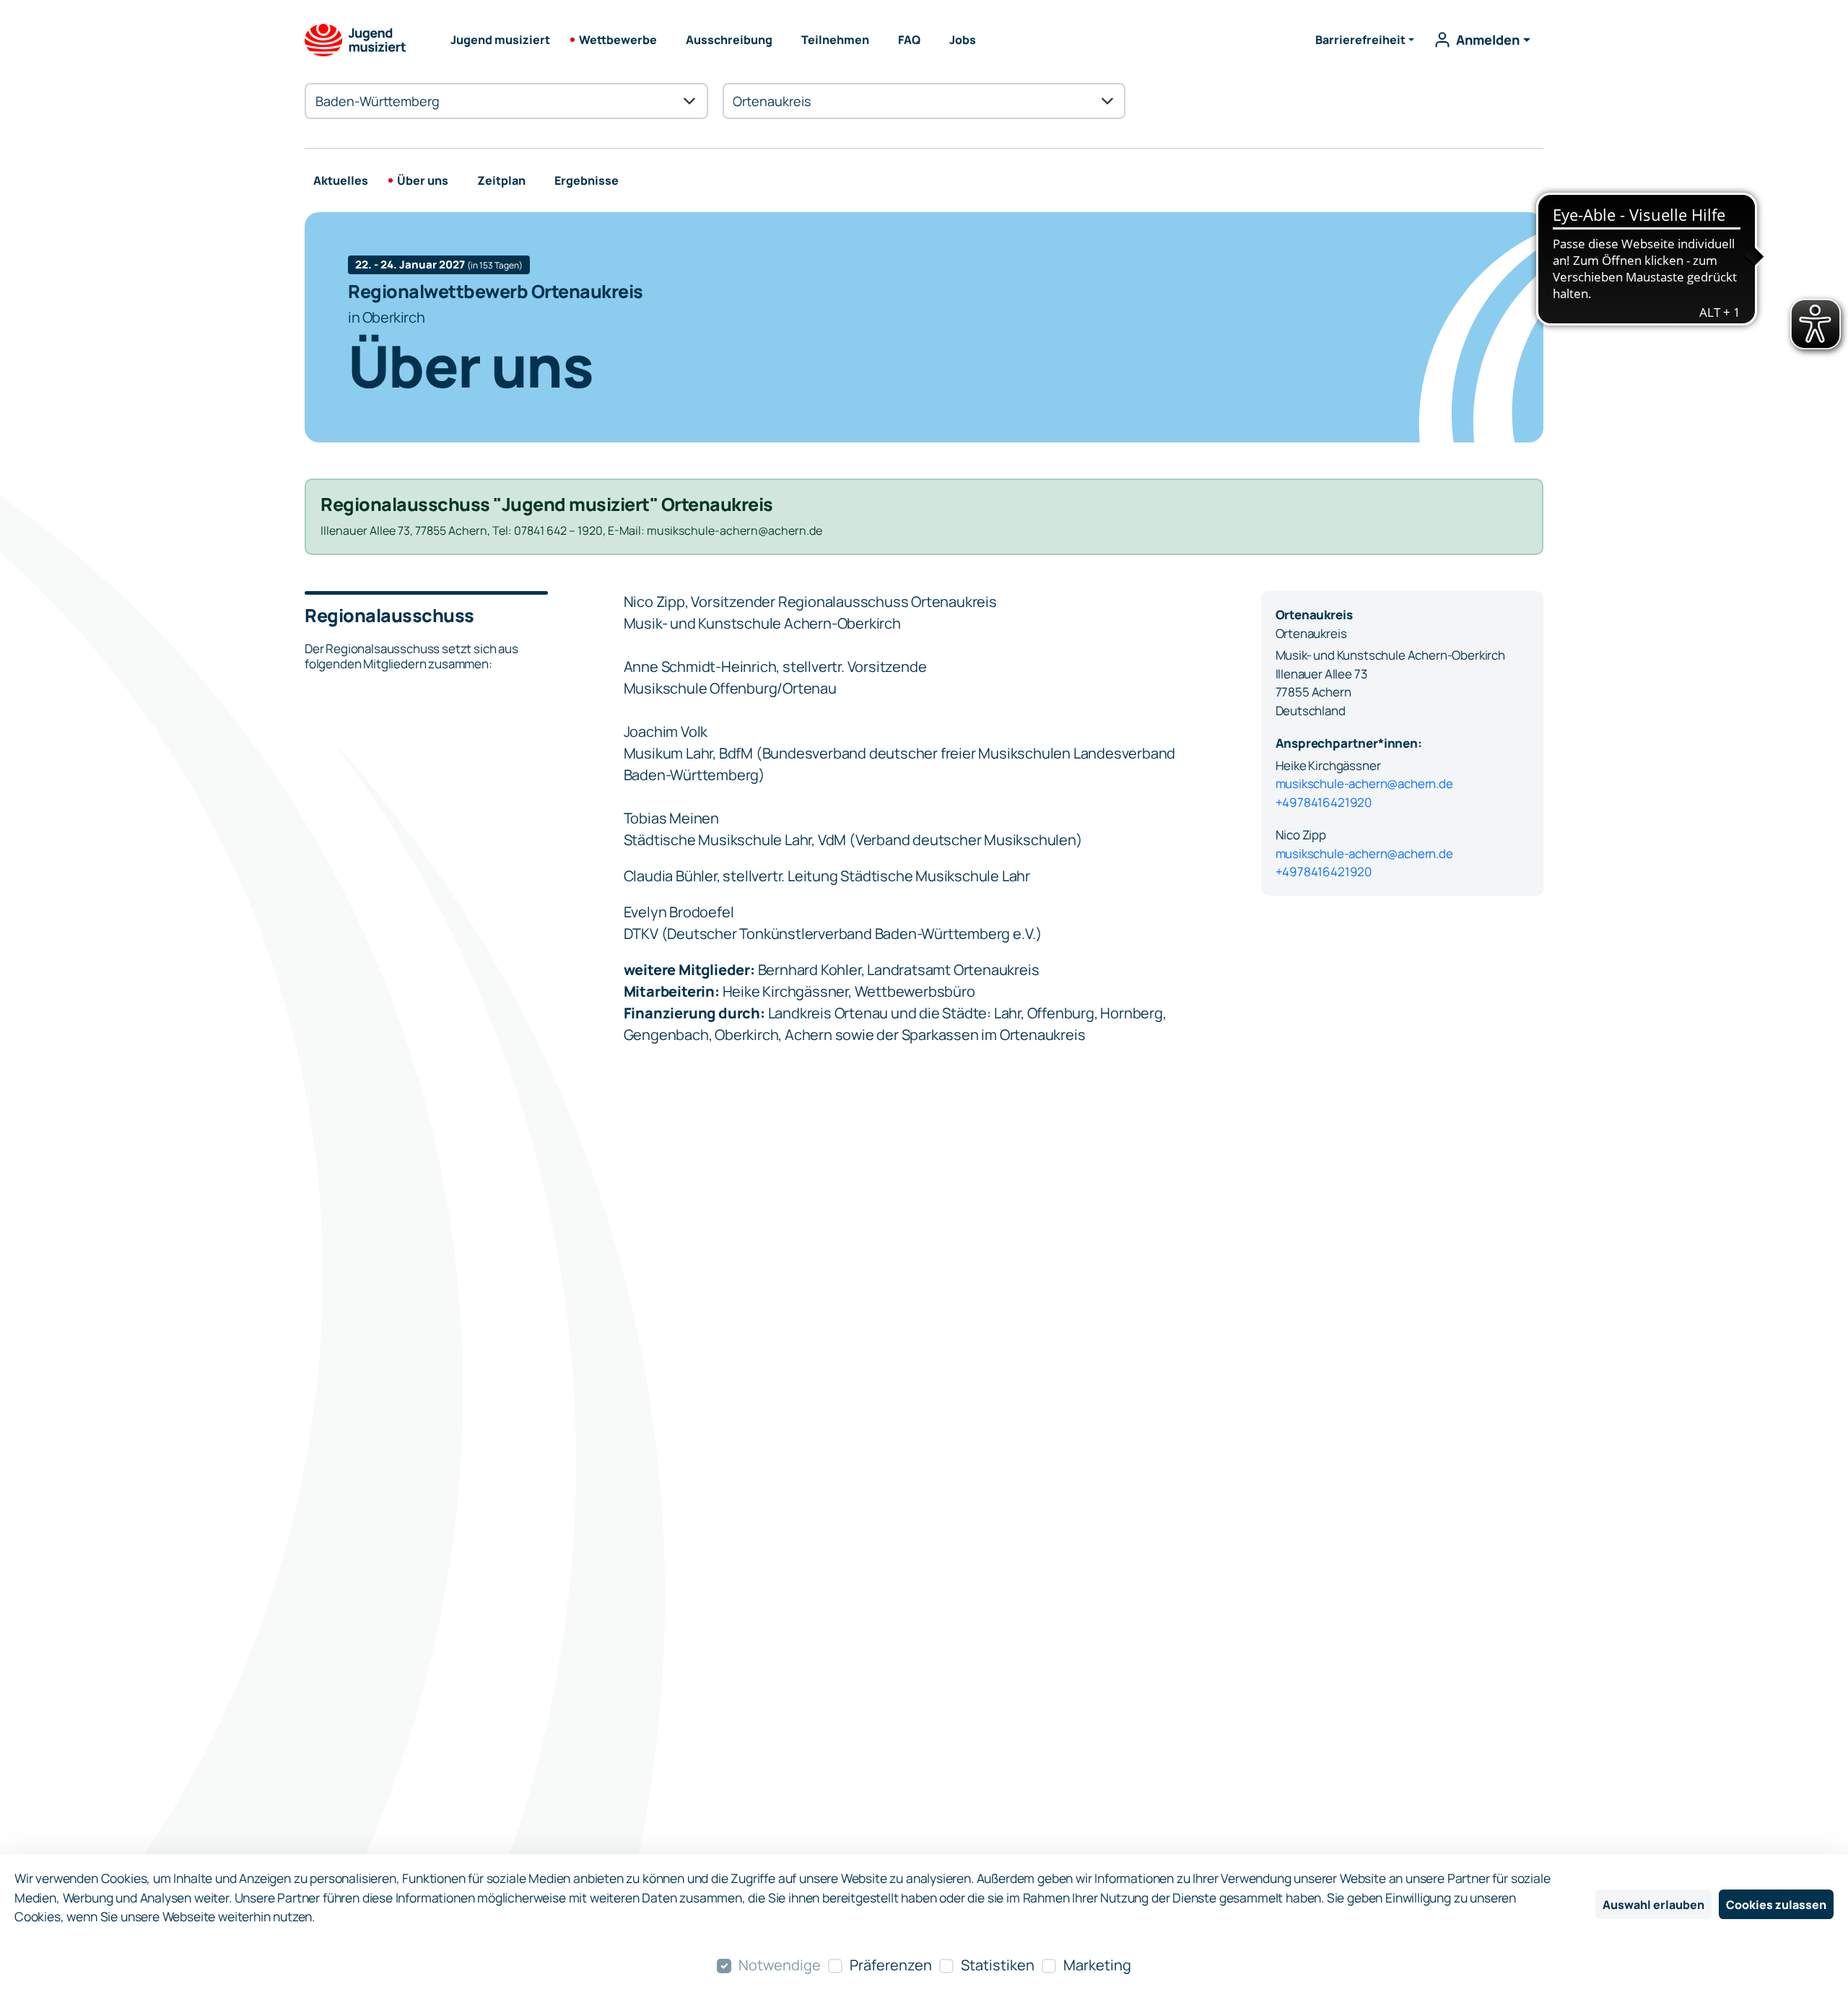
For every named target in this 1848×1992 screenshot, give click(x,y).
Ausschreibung (729, 40)
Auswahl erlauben (1653, 1905)
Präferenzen (891, 1965)
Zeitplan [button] (501, 180)
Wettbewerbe (618, 40)
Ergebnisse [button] (587, 180)
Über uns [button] (423, 180)
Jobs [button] (963, 40)
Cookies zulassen (1776, 1905)
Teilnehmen (835, 40)
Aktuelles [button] (341, 180)
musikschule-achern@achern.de (1364, 783)
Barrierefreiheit (1360, 40)
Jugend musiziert (500, 40)
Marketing (1097, 1965)
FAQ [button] (909, 40)
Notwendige (780, 1965)
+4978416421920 (1324, 802)
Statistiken (998, 1965)
